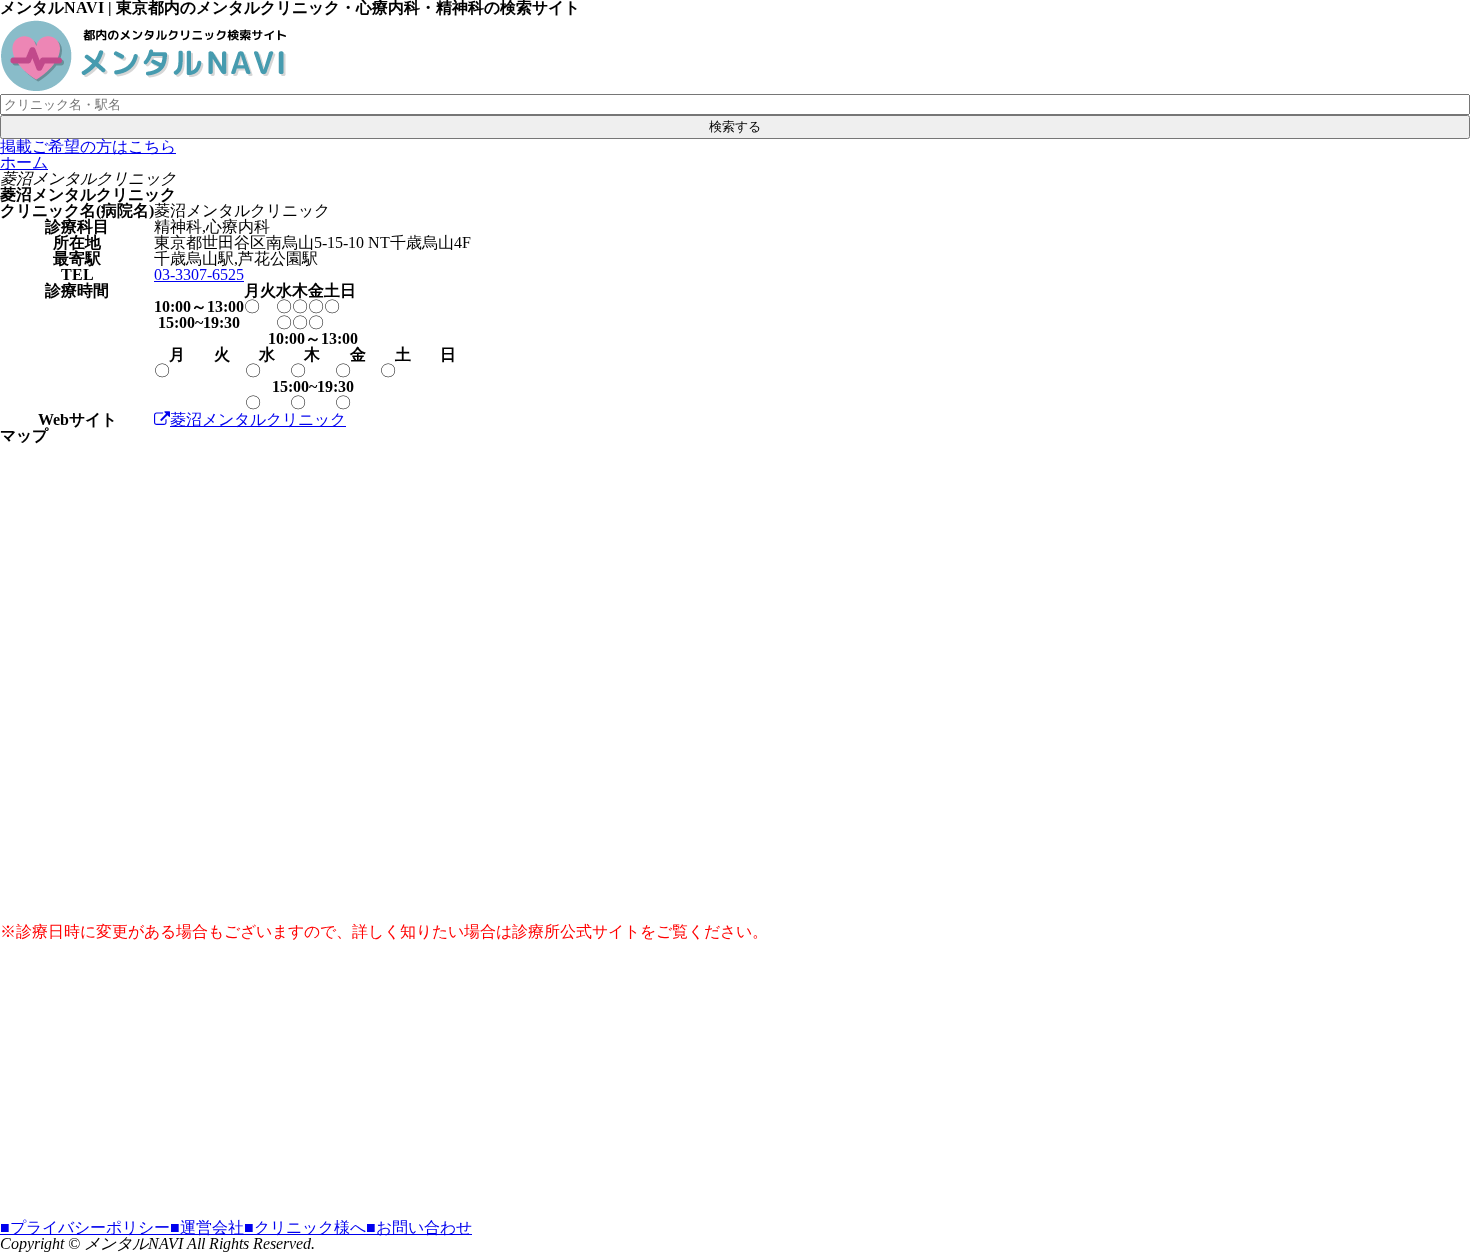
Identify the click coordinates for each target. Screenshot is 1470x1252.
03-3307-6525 (199, 274)
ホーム (24, 162)
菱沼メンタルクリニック (258, 419)
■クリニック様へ (305, 1227)
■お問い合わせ (419, 1227)
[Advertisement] (600, 1080)
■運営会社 (207, 1227)
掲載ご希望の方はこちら (88, 146)
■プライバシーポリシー (85, 1227)
